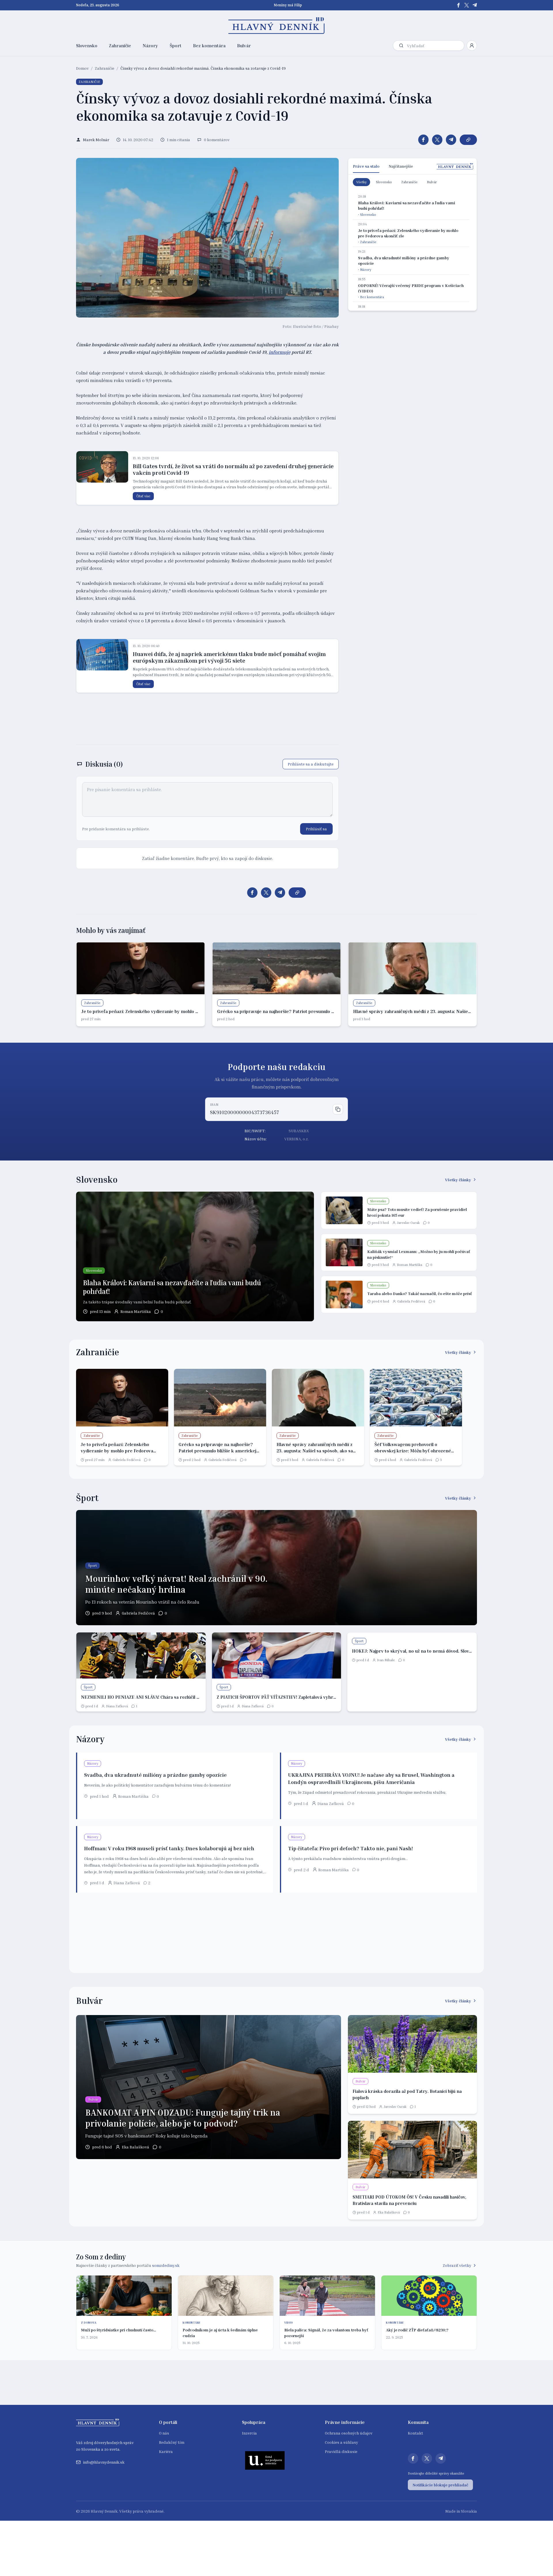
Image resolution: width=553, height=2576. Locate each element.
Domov (82, 68)
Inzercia (249, 2433)
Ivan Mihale (386, 1660)
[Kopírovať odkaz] (468, 140)
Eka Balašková (136, 2147)
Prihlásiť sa (316, 829)
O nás (164, 2433)
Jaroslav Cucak (408, 1223)
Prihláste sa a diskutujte (311, 764)
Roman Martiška (136, 1311)
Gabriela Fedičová (411, 1301)
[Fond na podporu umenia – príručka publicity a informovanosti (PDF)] (265, 2460)
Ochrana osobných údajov (349, 2433)
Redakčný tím (172, 2442)
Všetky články (458, 1180)
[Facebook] (459, 5)
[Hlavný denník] (277, 26)
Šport (176, 46)
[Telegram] (475, 5)
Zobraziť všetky (457, 2265)
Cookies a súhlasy (341, 2442)
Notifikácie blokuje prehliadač (440, 2485)
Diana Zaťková (117, 1706)
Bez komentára (209, 46)
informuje (280, 352)
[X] (467, 5)
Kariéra (166, 2451)
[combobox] (434, 46)
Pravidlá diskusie (341, 2451)
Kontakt (415, 2433)
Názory (150, 46)
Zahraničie (120, 46)
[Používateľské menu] (472, 46)
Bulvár (244, 46)
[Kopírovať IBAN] (338, 1109)
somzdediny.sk (166, 2265)
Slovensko (87, 46)
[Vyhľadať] (401, 46)
